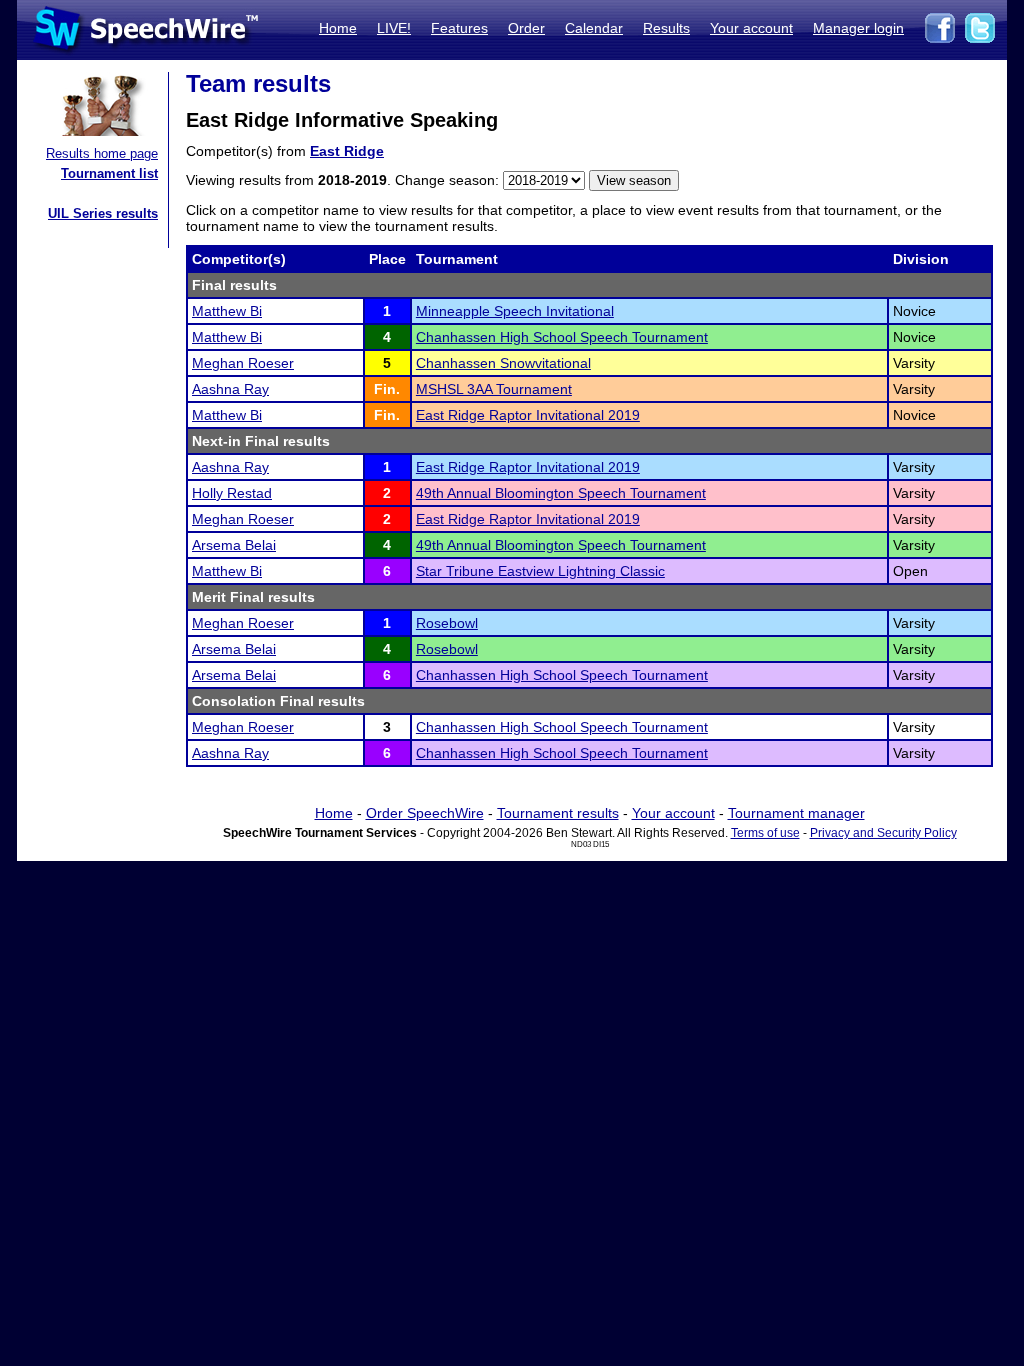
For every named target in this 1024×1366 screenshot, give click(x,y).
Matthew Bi (227, 311)
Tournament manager (796, 813)
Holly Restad (232, 493)
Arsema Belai (234, 545)
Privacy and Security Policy (883, 833)
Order (526, 28)
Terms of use (765, 833)
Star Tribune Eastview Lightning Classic (540, 571)
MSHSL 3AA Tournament (494, 389)
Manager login (858, 28)
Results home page (102, 153)
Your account (751, 28)
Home (338, 28)
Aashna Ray (230, 389)
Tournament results (558, 813)
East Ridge (347, 151)
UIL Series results (103, 213)
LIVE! (394, 28)
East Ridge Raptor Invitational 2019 (528, 415)
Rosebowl (447, 623)
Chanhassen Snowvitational (503, 363)
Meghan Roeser (243, 363)
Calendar (594, 28)
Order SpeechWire (425, 813)
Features (459, 28)
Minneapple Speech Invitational (515, 311)
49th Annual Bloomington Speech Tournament (561, 493)
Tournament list (109, 173)
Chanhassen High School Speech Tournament (562, 337)
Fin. (387, 389)
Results (666, 28)
